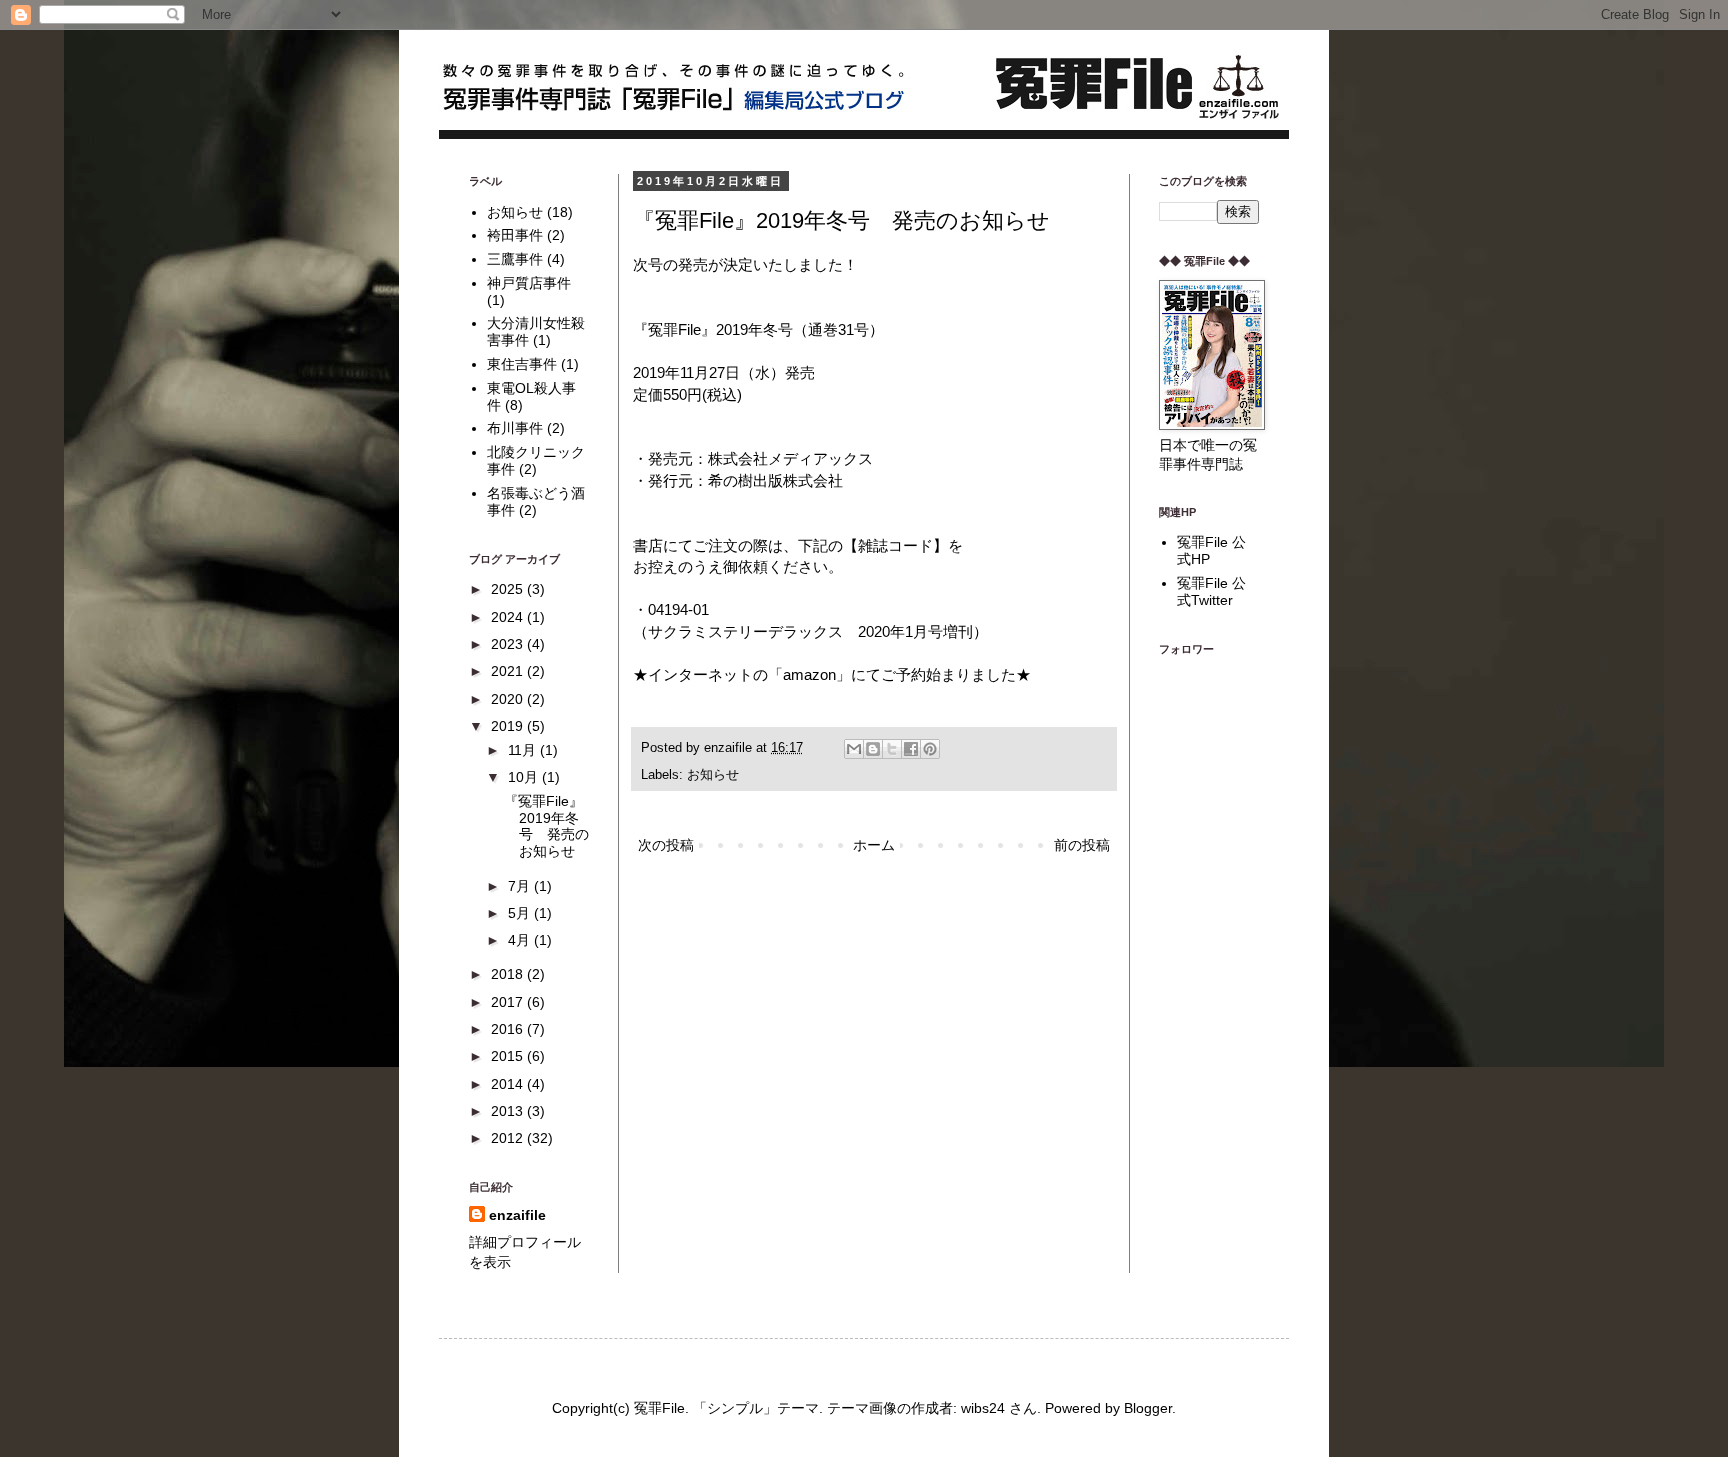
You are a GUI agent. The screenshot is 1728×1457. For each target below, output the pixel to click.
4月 (521, 940)
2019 (509, 726)
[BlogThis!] (873, 749)
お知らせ (713, 775)
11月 (524, 750)
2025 (509, 589)
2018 (509, 974)
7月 (521, 886)
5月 (521, 913)
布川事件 (515, 428)
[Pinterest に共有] (930, 749)
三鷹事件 (515, 259)
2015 (509, 1056)
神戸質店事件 (529, 283)
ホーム (874, 845)
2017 (509, 1002)
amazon (809, 674)
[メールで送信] (854, 749)
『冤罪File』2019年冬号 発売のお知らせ (546, 826)
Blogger (1148, 1408)
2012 (509, 1138)
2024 (509, 617)
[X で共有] (892, 749)
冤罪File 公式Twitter (1211, 591)
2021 (509, 671)
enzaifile (517, 1215)
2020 (509, 699)
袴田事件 (515, 235)
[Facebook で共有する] (911, 749)
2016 (509, 1029)
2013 (509, 1111)
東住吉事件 (522, 364)
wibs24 (983, 1408)
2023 (509, 644)
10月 (525, 777)
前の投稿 (1082, 845)
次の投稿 (666, 845)
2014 (509, 1084)
